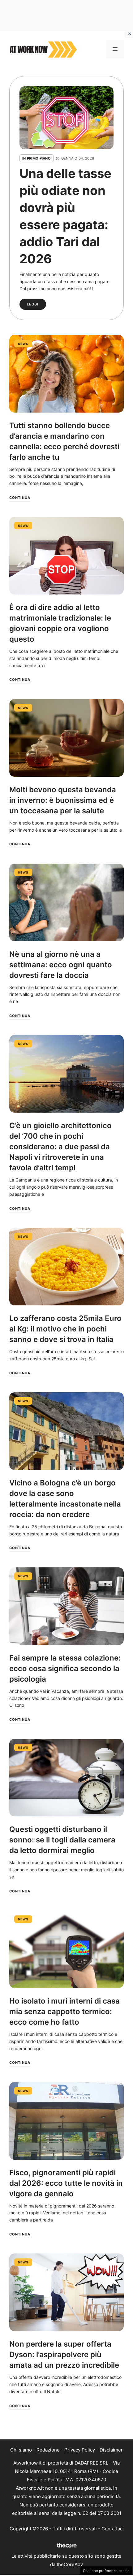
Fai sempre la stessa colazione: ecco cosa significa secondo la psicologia (65, 1668)
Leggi (33, 304)
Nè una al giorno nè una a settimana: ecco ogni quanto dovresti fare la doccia (61, 965)
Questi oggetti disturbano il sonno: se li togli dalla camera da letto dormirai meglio (62, 1840)
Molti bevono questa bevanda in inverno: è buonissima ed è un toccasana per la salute (63, 800)
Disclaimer (111, 2450)
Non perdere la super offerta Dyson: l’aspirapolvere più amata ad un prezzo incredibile (64, 2355)
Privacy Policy (80, 2450)
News (23, 344)
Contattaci (113, 2529)
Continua (20, 498)
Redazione (48, 2450)
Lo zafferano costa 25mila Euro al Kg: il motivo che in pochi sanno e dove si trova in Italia (65, 1329)
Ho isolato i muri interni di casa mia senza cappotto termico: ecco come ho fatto (64, 2011)
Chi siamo (21, 2450)
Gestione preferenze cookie (106, 2571)
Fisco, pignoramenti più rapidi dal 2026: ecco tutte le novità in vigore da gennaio (66, 2183)
